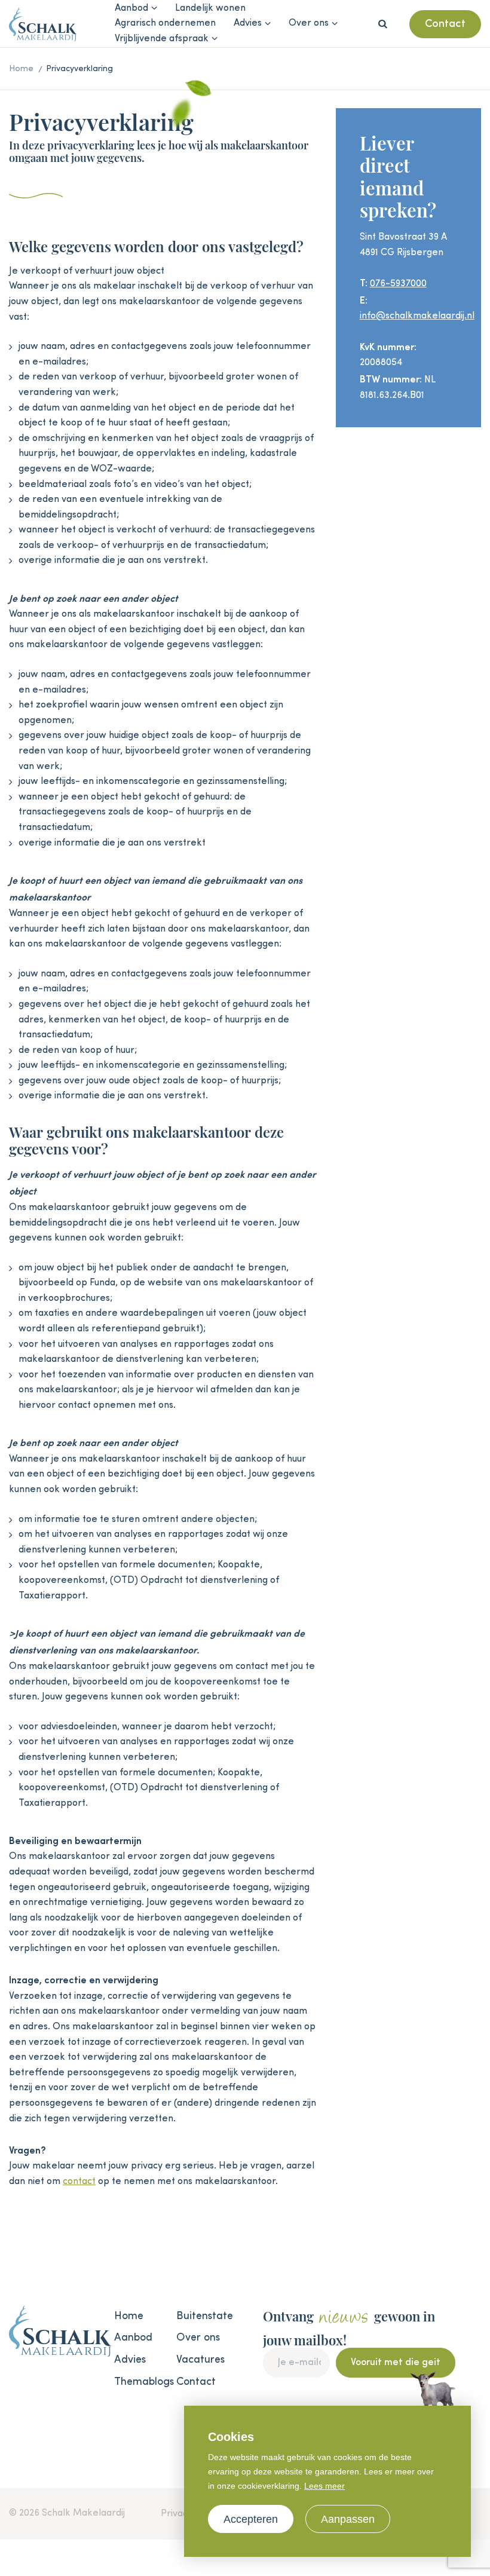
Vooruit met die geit (396, 2363)
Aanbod (131, 8)
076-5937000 (398, 284)
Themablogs (140, 2382)
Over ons (309, 23)
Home (129, 2316)
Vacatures (200, 2360)
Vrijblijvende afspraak (162, 39)
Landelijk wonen (210, 8)
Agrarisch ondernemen (165, 23)
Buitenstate (202, 2316)
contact (79, 2182)
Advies (248, 23)
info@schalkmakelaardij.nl (417, 316)
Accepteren (251, 2519)
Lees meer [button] (324, 2486)
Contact (445, 24)
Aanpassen (348, 2519)
